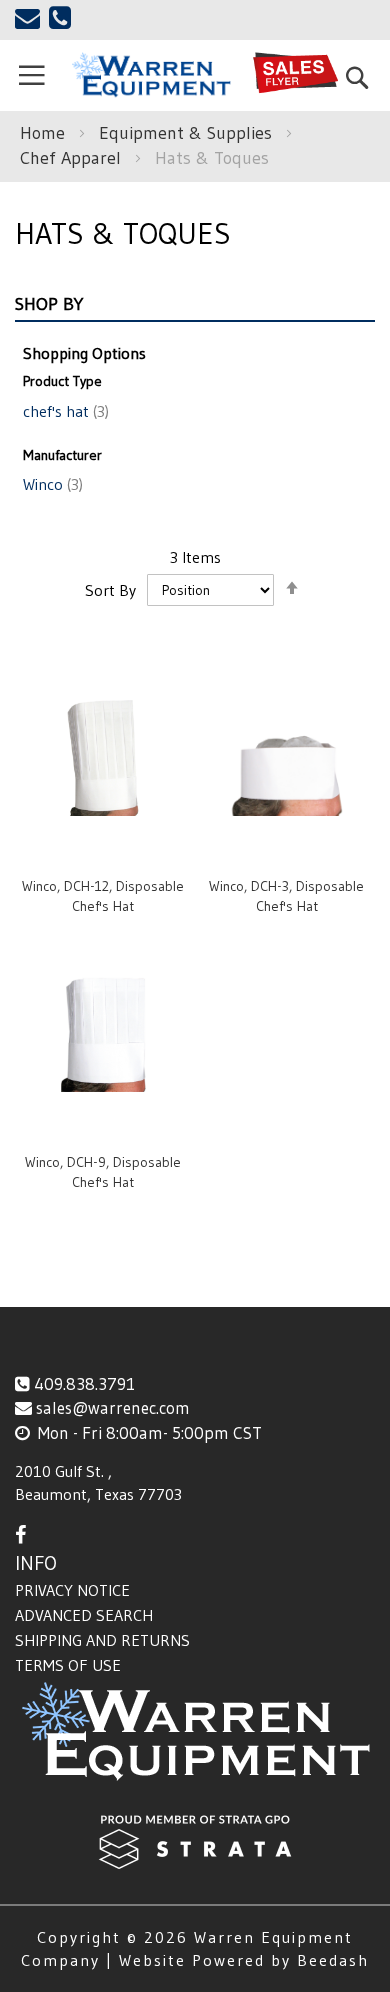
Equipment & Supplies (188, 133)
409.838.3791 (84, 1383)
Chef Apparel (73, 158)
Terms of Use (68, 1665)
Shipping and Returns (102, 1640)
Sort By (110, 589)
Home (45, 133)
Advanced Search (84, 1615)
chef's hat (64, 411)
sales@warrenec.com (113, 1407)
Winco (51, 484)
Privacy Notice (72, 1590)
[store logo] (151, 75)
